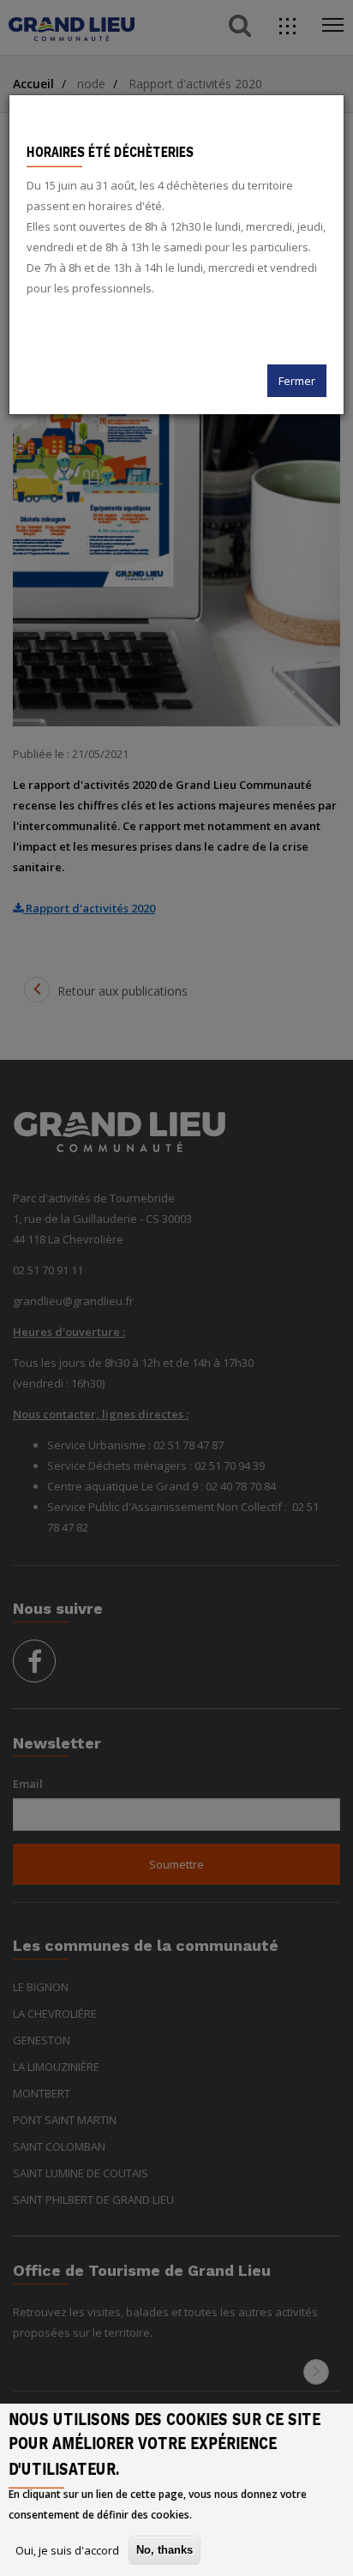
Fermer (297, 381)
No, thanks (165, 2550)
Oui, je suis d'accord (67, 2550)
